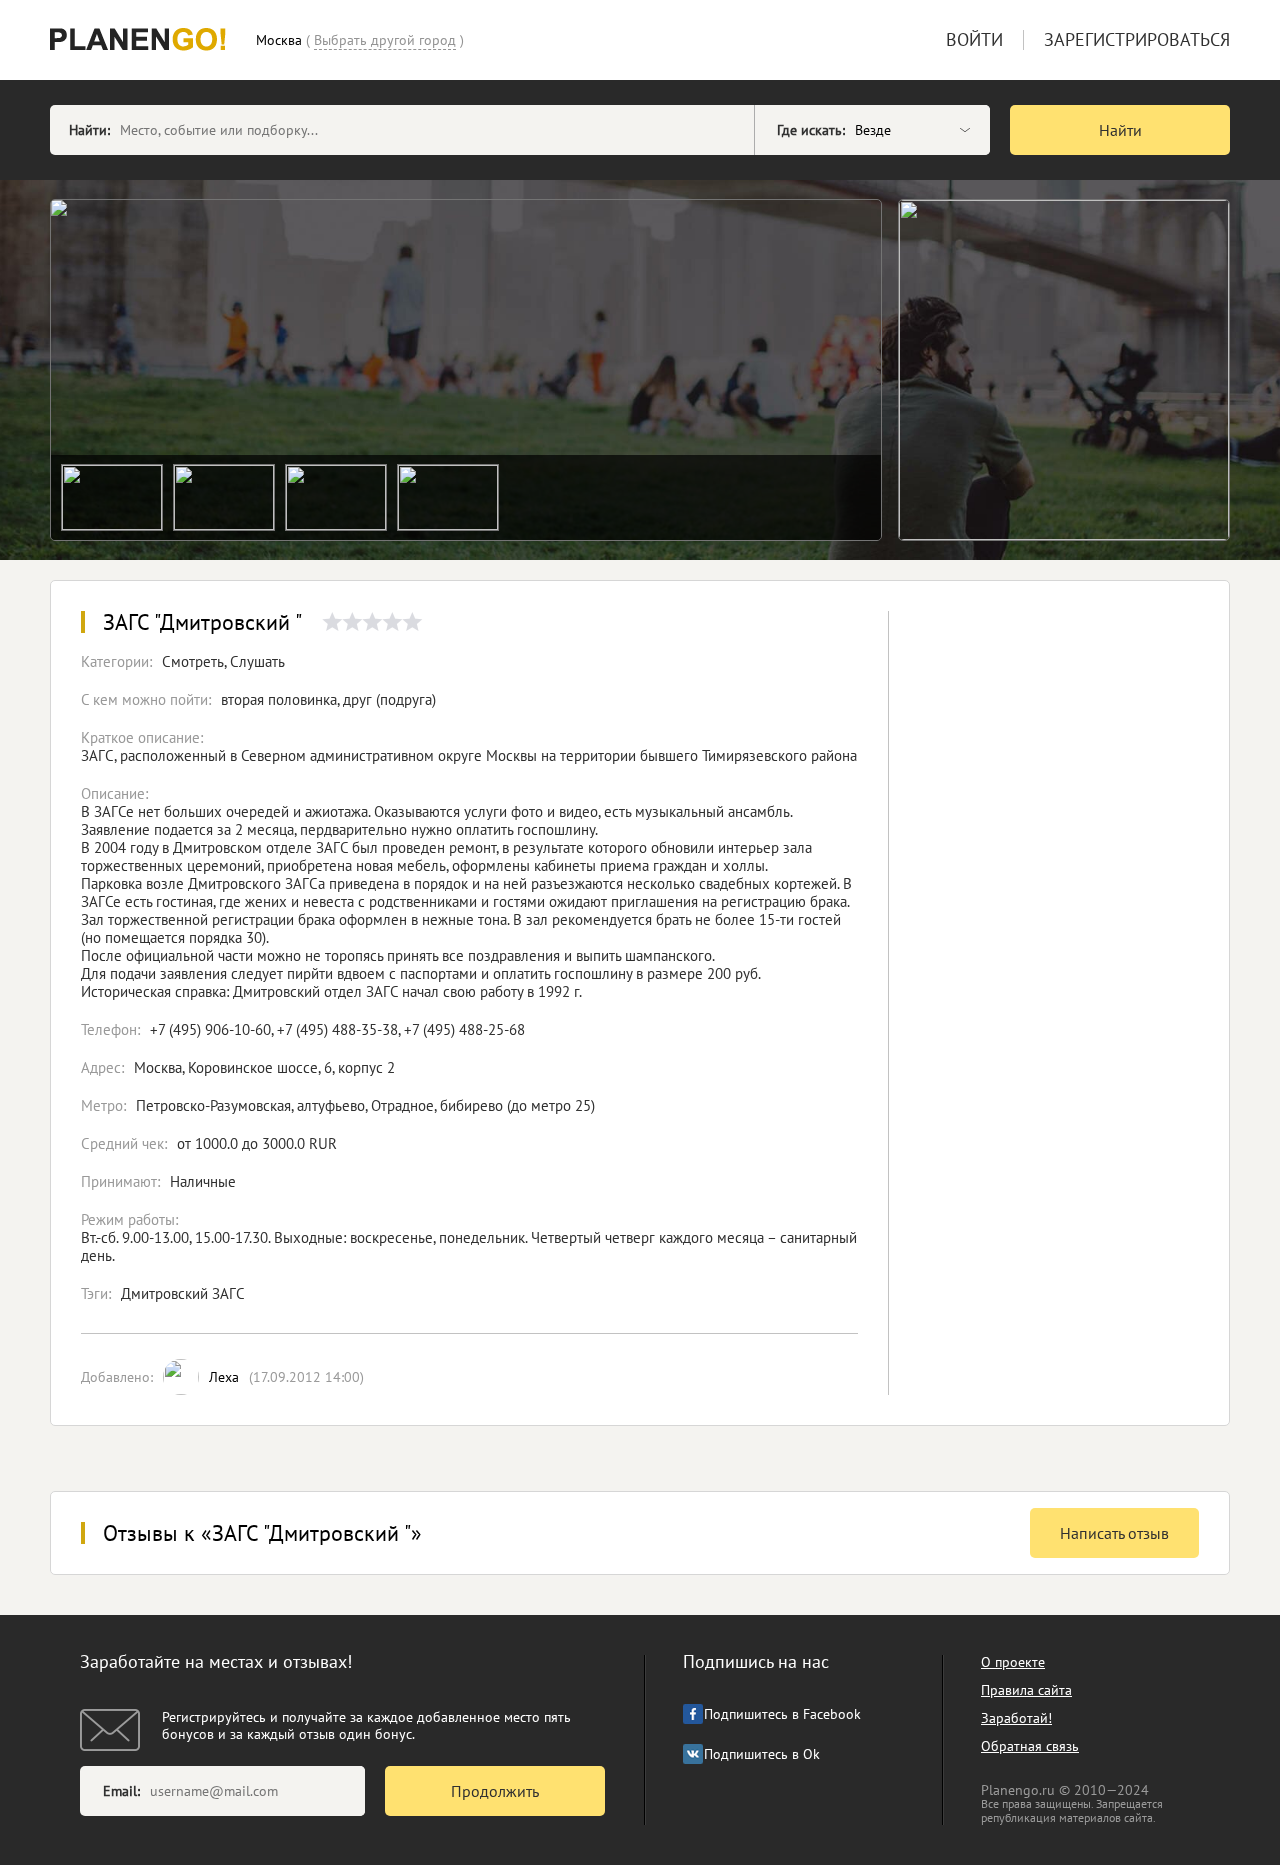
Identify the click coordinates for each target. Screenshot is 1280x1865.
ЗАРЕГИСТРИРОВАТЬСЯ (1137, 39)
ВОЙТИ (974, 39)
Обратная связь (1030, 1746)
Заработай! (1016, 1718)
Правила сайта (1026, 1690)
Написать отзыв (1114, 1533)
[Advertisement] (1059, 941)
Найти (1120, 130)
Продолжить (495, 1791)
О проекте (1013, 1662)
